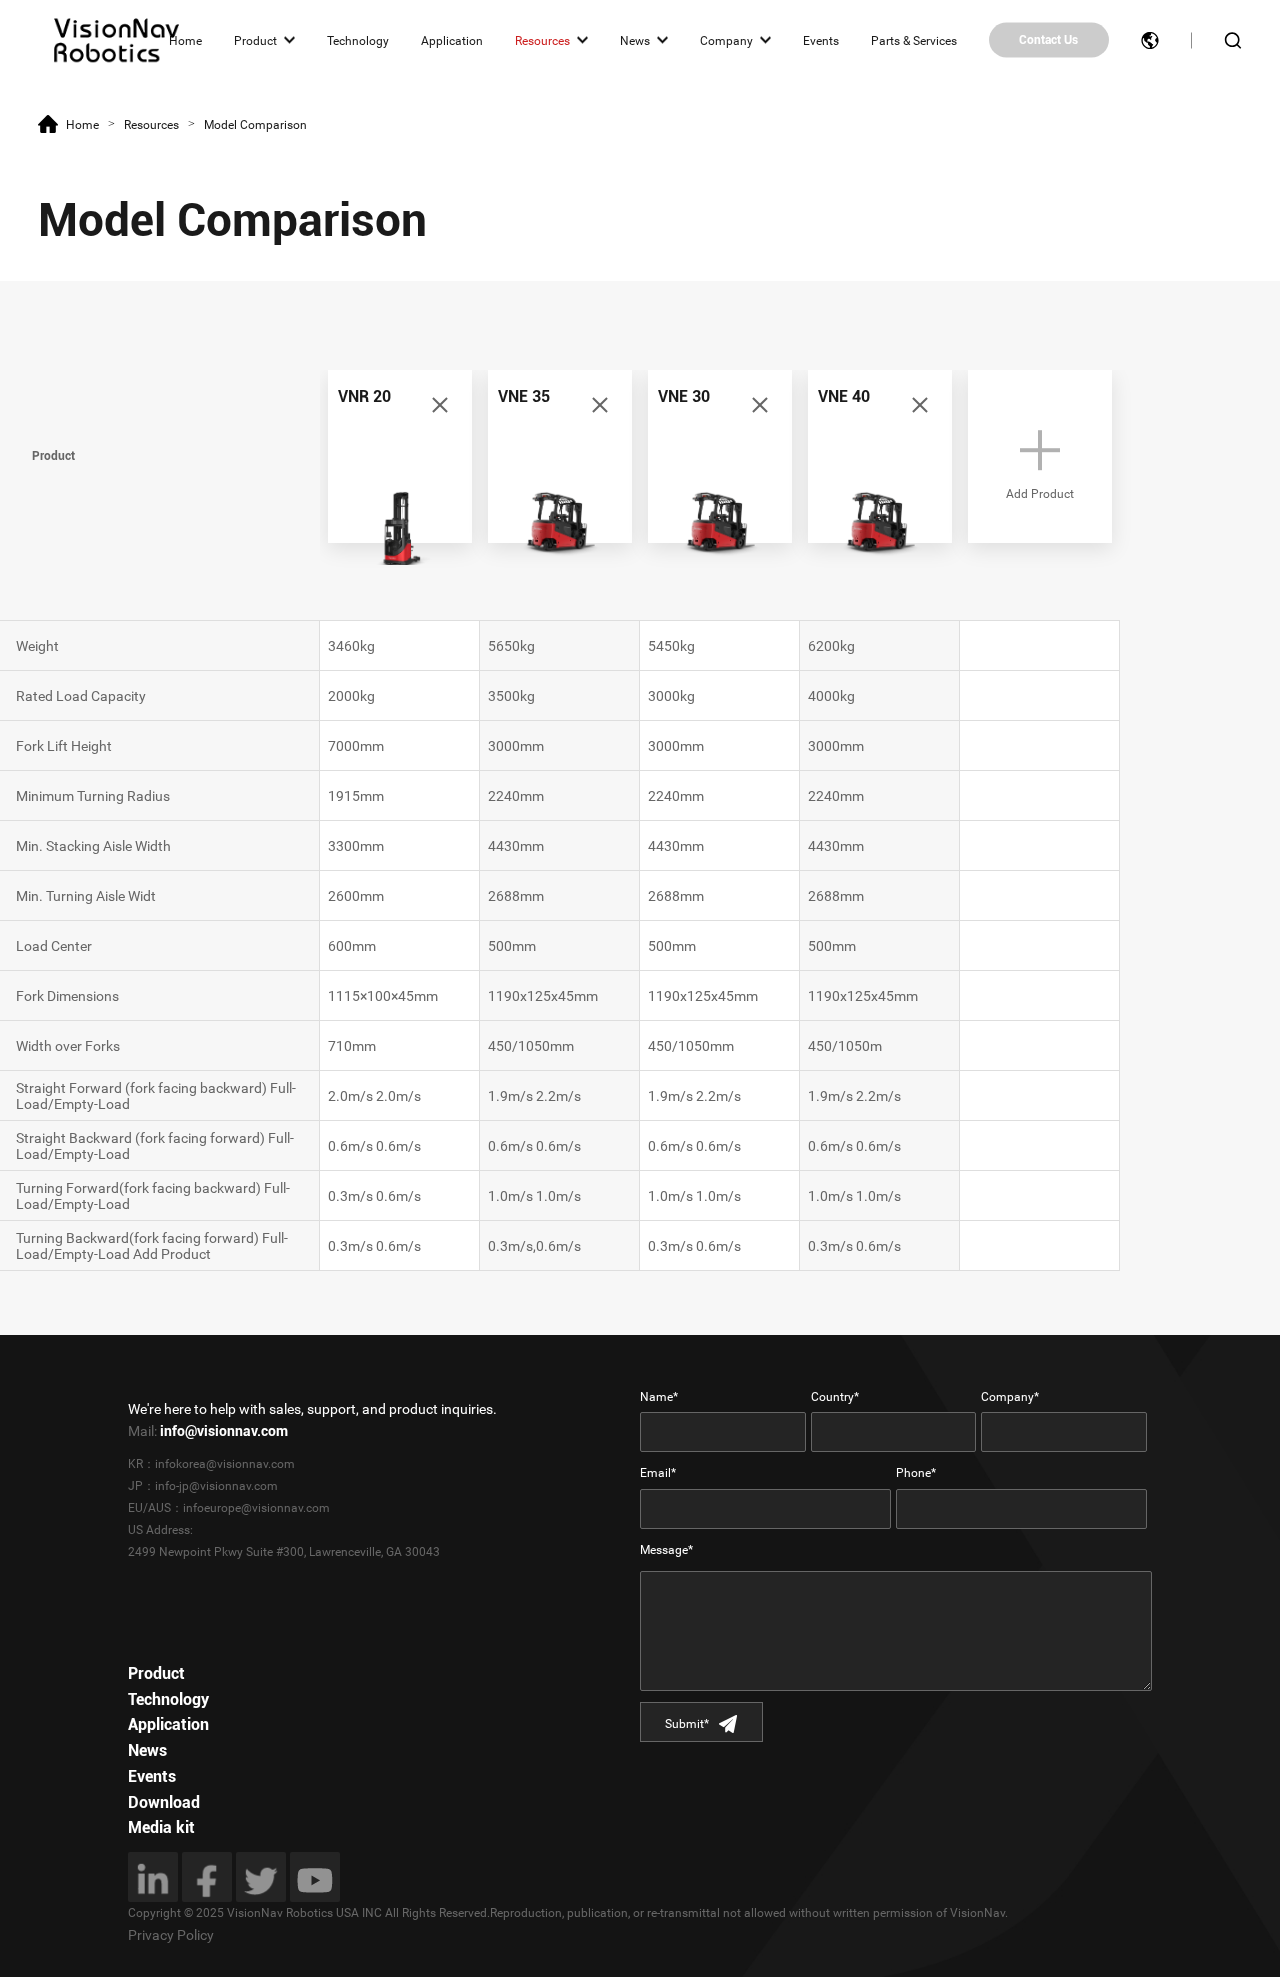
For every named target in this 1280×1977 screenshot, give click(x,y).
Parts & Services (914, 40)
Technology (358, 40)
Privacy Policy (171, 1935)
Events (821, 40)
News (635, 40)
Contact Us (1048, 40)
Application (452, 40)
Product (255, 40)
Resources (542, 40)
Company (726, 40)
